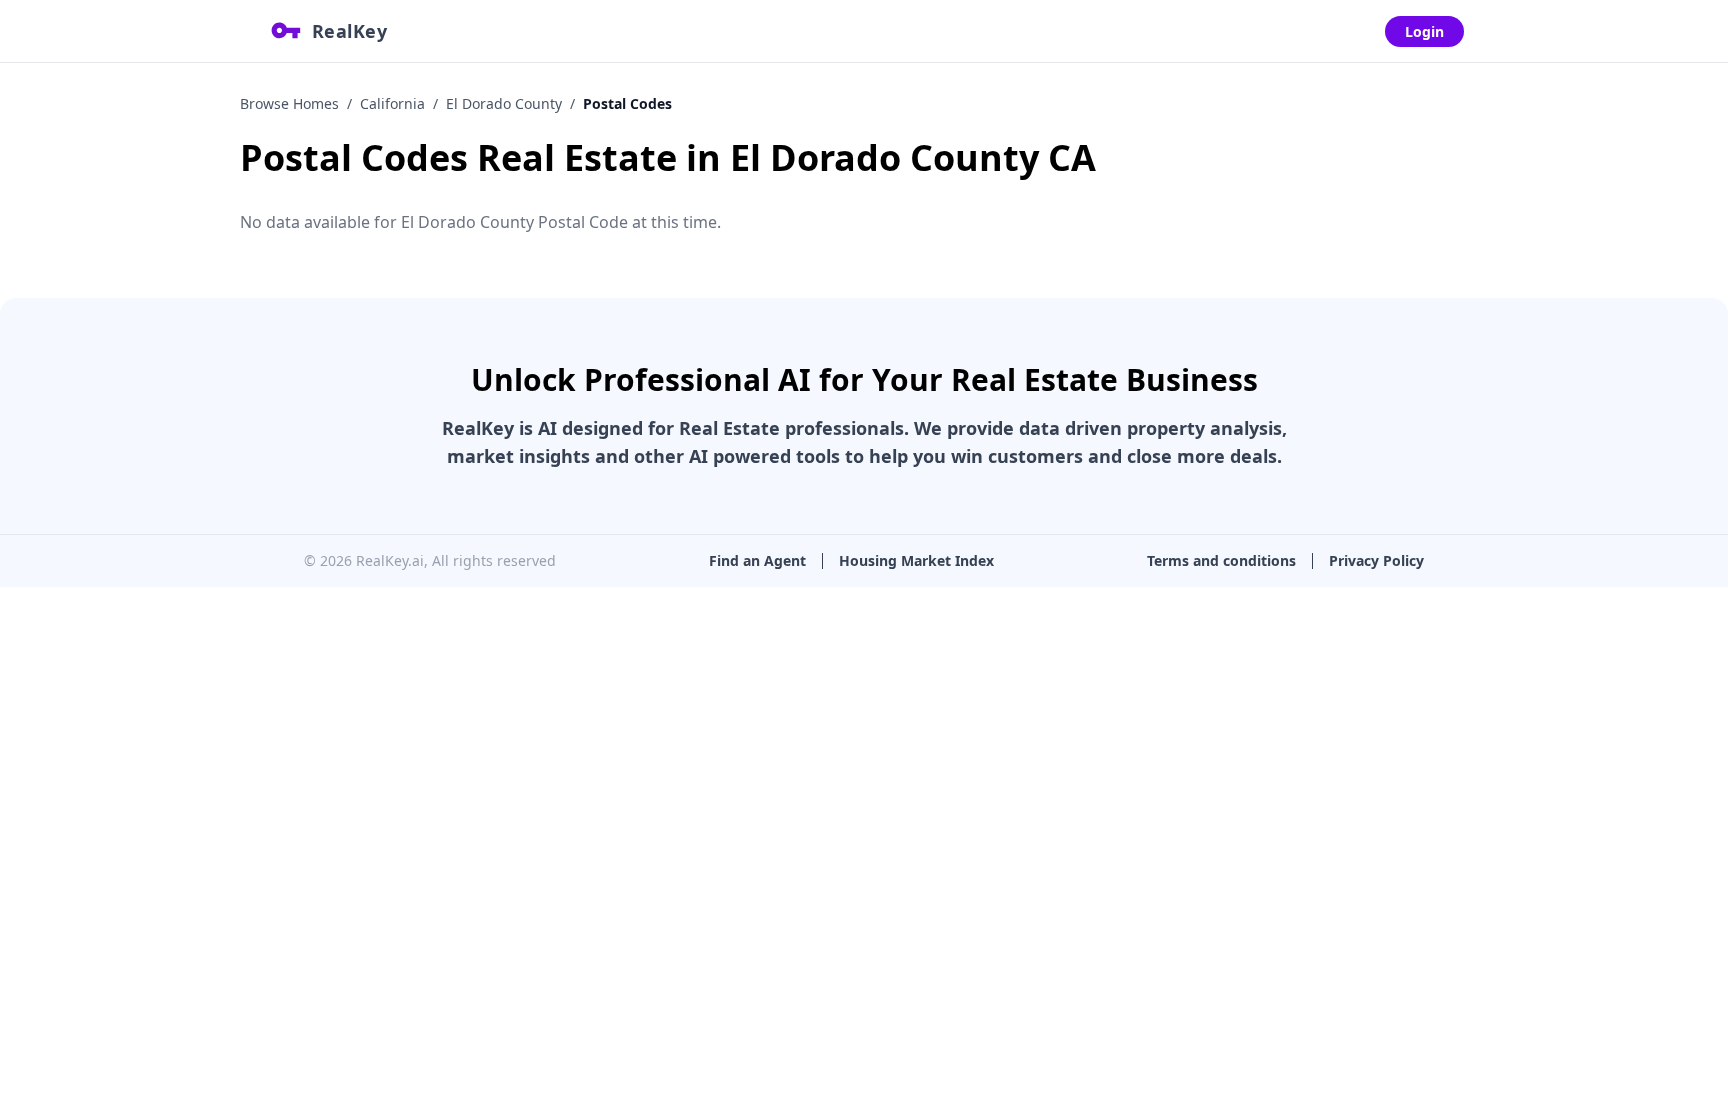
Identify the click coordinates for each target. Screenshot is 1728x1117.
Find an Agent (757, 560)
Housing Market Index (916, 560)
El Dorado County (504, 103)
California (392, 103)
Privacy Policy (1376, 560)
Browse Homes (289, 103)
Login (1424, 31)
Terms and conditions (1221, 560)
